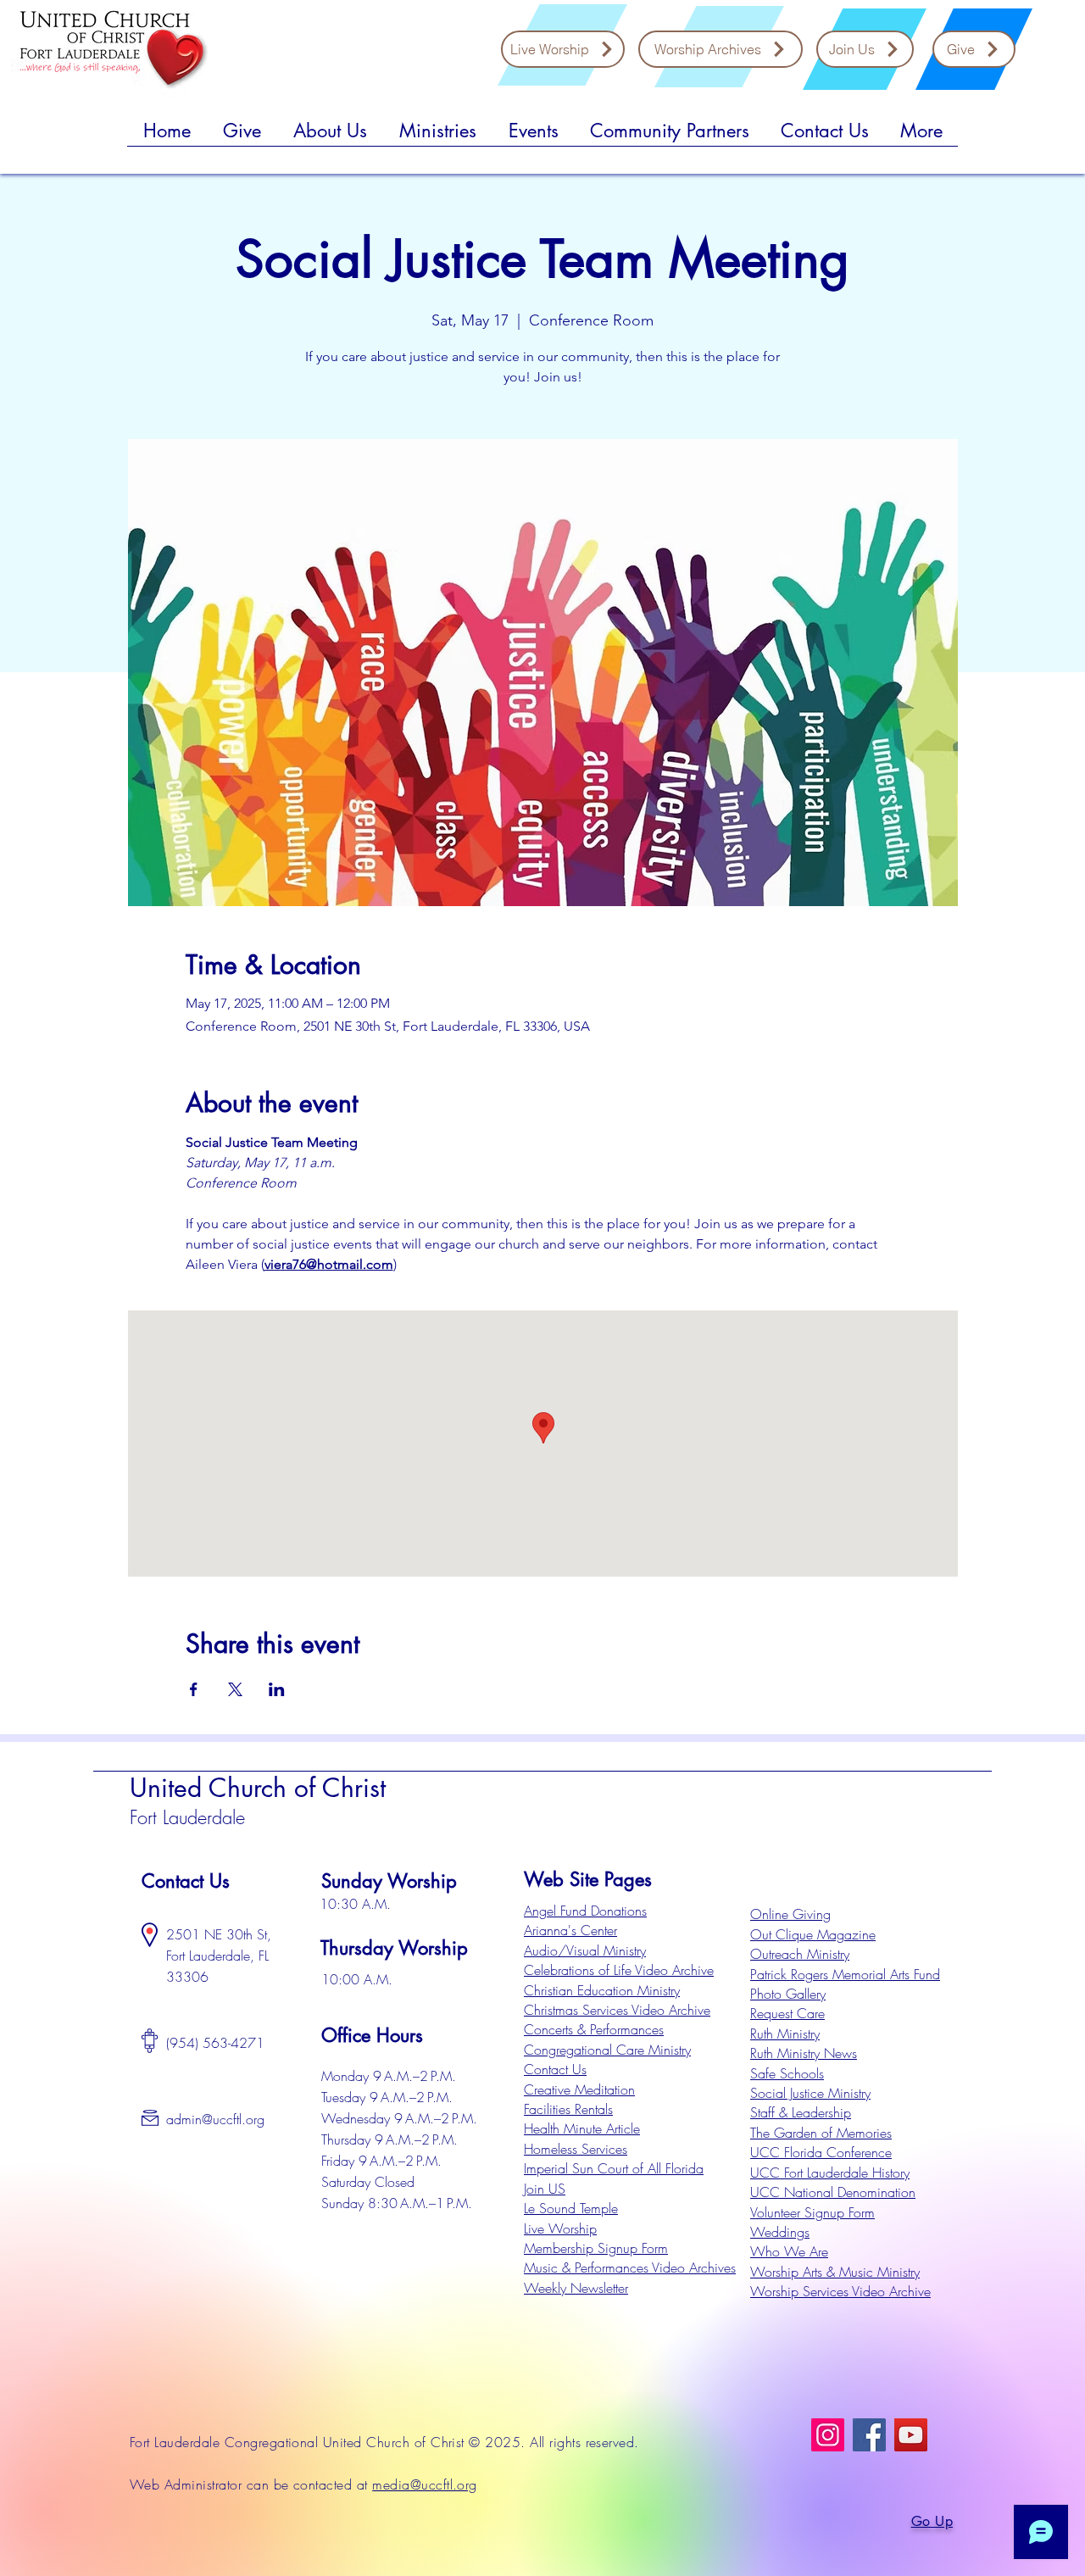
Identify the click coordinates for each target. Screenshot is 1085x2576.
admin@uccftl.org (215, 2119)
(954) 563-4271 (215, 2043)
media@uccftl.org (425, 2484)
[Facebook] (869, 2435)
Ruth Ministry (785, 2034)
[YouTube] (911, 2435)
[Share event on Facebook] (194, 1689)
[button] (242, 136)
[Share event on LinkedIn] (277, 1689)
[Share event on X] (235, 1689)
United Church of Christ (258, 1788)
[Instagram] (828, 2435)
